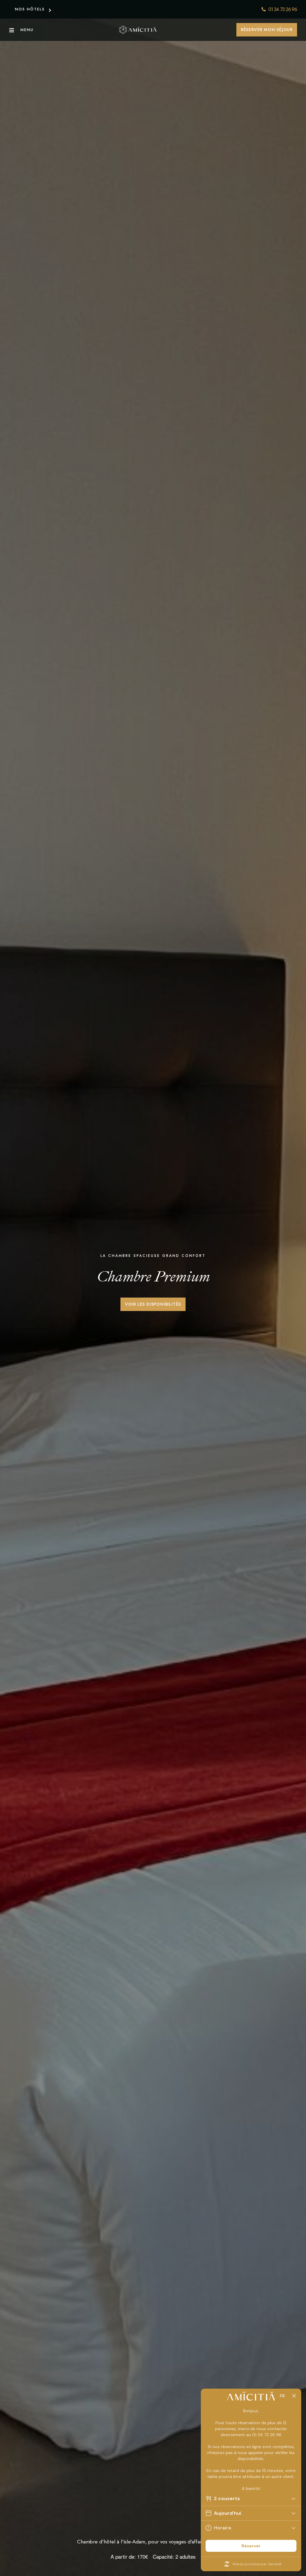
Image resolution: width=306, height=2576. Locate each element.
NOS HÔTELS (30, 9)
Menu (27, 30)
